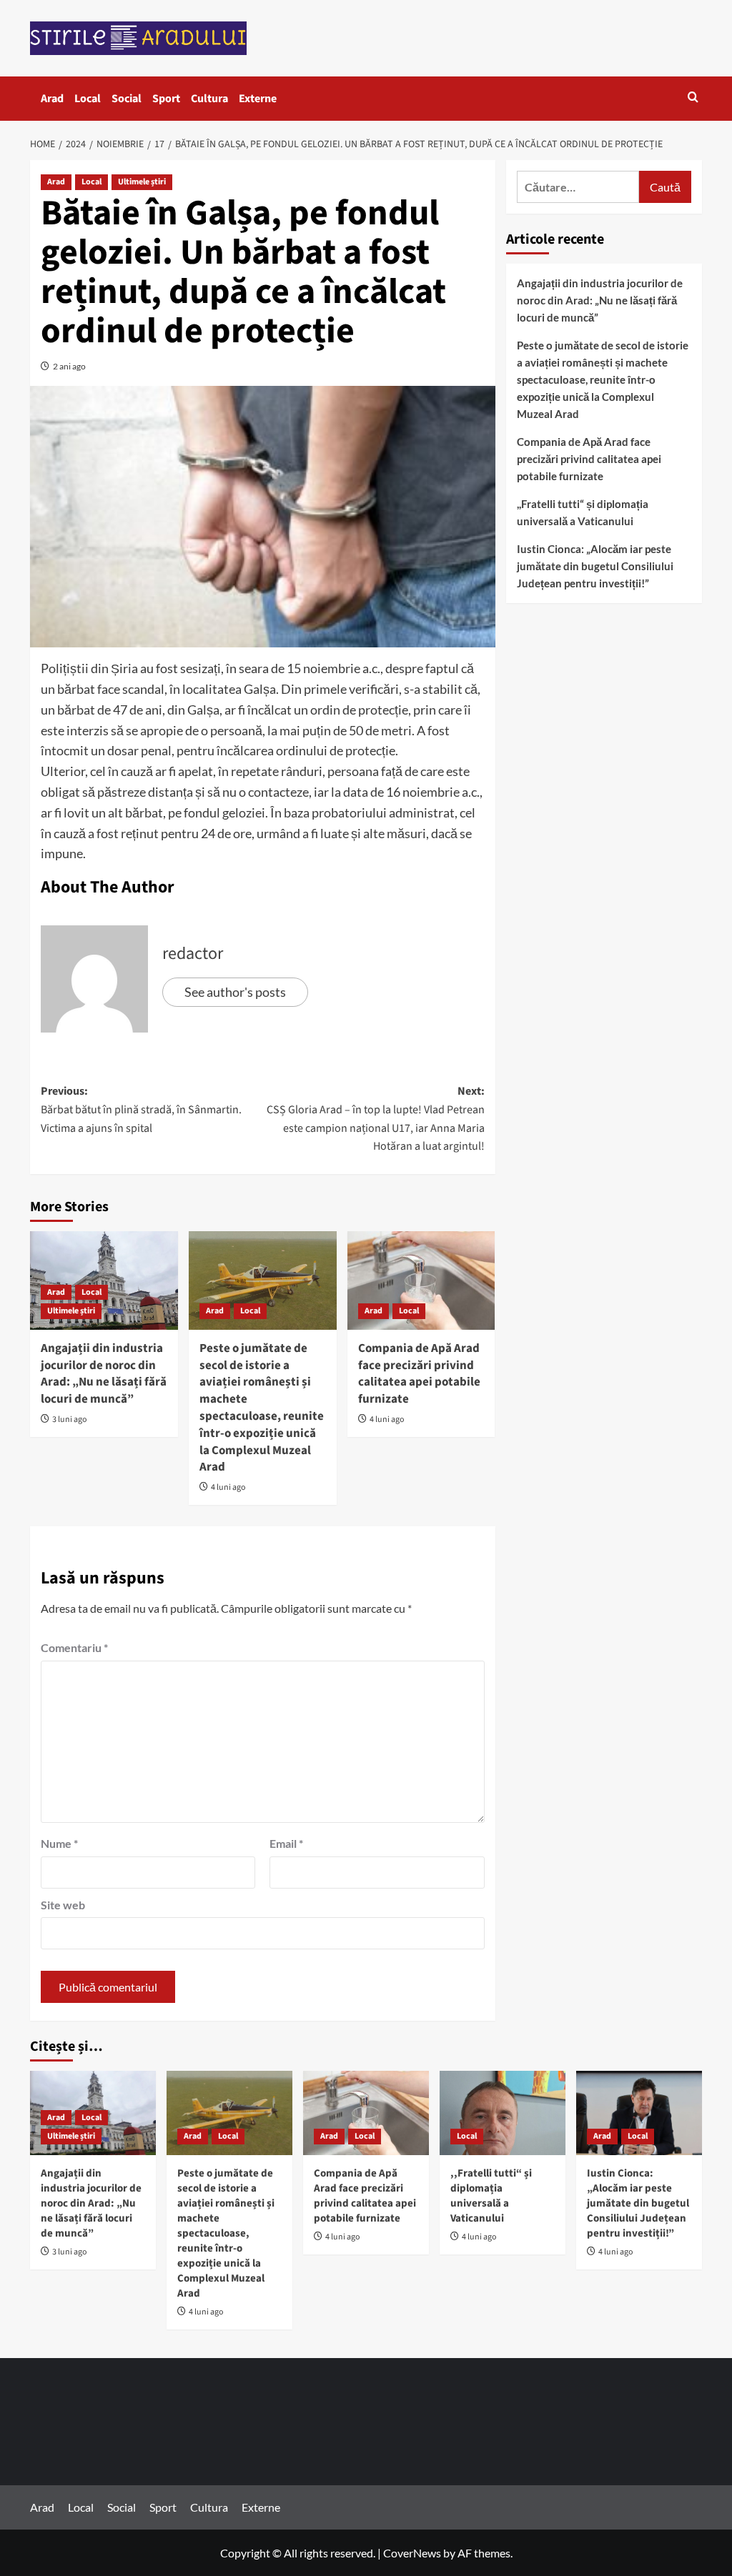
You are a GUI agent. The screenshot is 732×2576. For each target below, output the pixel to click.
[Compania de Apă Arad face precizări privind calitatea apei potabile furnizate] (421, 1280)
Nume (59, 1843)
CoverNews (412, 2553)
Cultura (209, 99)
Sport (166, 99)
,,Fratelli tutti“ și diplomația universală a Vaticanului (583, 512)
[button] (693, 98)
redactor (193, 954)
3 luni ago (70, 1419)
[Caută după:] (578, 187)
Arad (52, 99)
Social (127, 99)
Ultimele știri (142, 182)
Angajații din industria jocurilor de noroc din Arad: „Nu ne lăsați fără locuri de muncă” (104, 1374)
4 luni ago (228, 1487)
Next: (375, 1119)
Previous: (141, 1109)
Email (286, 1843)
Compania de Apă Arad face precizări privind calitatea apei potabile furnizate (419, 1374)
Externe (258, 99)
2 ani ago (69, 366)
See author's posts (235, 992)
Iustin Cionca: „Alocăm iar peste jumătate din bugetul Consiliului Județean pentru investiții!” (595, 566)
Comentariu (74, 1647)
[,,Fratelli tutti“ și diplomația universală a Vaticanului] (503, 2113)
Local (88, 99)
